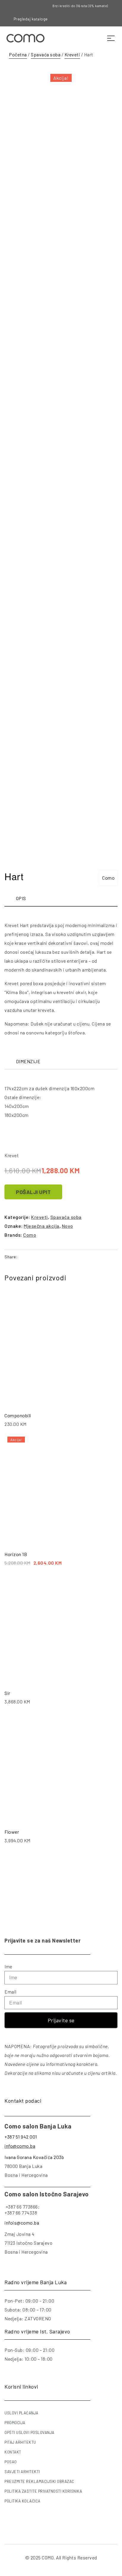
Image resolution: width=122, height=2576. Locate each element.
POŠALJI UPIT (33, 1192)
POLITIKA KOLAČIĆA (23, 2501)
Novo (68, 1226)
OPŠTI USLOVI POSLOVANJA (29, 2432)
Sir (7, 1693)
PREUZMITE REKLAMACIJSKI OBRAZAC (39, 2481)
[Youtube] (102, 19)
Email (11, 1992)
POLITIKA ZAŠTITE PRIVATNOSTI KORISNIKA (43, 2491)
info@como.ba (20, 2146)
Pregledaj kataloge (31, 19)
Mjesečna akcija (42, 1226)
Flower (12, 1832)
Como (108, 878)
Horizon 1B (16, 1554)
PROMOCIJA (15, 2423)
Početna (18, 54)
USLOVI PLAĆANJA (21, 2413)
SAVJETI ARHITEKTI (22, 2472)
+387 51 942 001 (21, 2137)
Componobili (18, 1415)
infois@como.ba (22, 2223)
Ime (8, 1966)
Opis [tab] (21, 898)
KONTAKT (13, 2452)
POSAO (11, 2462)
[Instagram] (91, 19)
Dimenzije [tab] (28, 1061)
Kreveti (72, 54)
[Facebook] (82, 19)
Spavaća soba (46, 54)
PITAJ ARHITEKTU (20, 2442)
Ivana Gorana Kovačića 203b (34, 2157)
